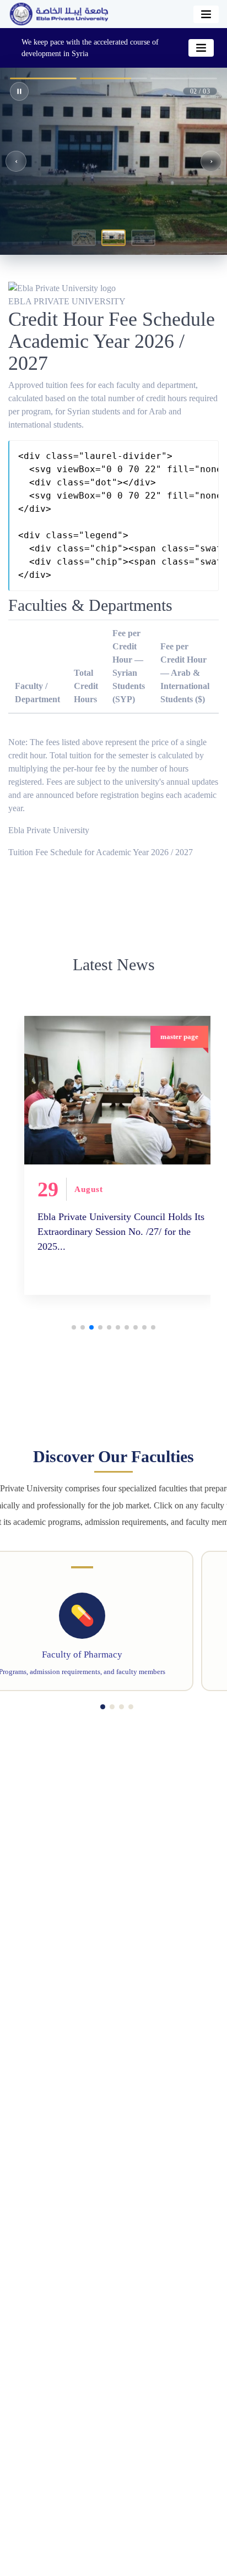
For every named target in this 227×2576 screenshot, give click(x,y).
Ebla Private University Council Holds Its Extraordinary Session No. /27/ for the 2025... (91, 1231)
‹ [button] (16, 161)
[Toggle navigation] (206, 14)
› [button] (211, 161)
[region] (113, 161)
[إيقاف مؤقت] (19, 91)
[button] (84, 238)
